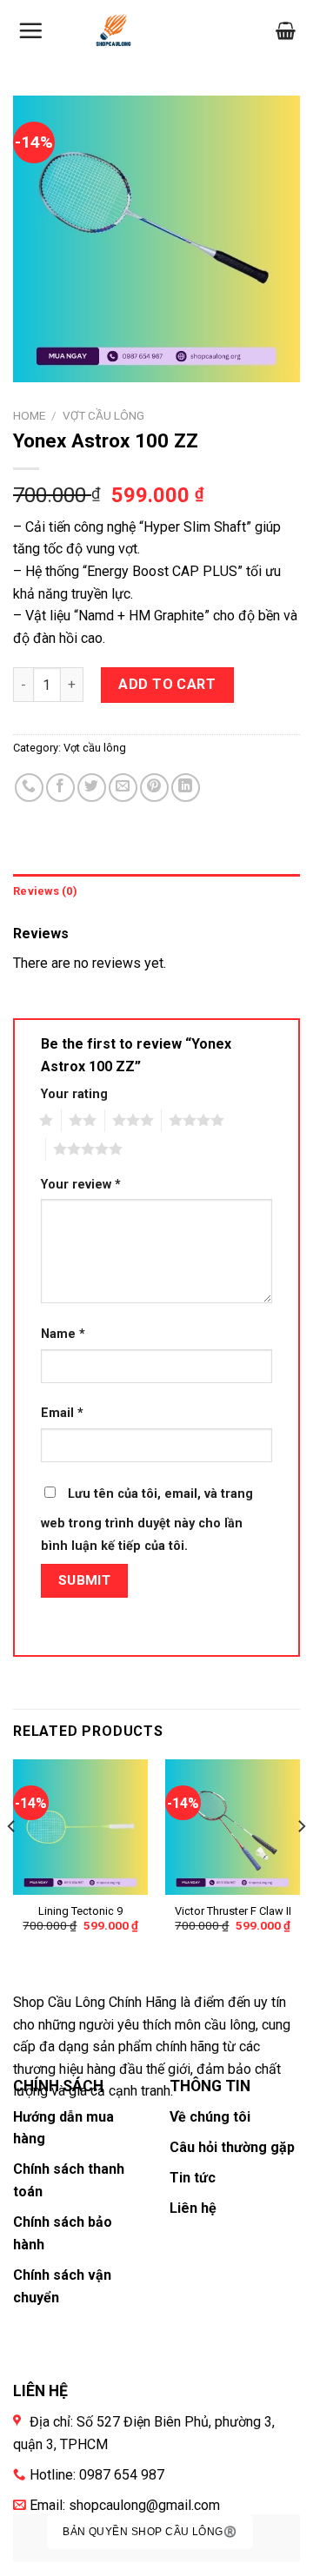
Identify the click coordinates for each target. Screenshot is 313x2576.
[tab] (156, 891)
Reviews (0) (45, 891)
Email (62, 1413)
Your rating (74, 1094)
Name (63, 1334)
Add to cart (167, 684)
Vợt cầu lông (103, 415)
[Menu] (30, 30)
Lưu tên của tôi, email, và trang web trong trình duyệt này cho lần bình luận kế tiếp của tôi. (147, 1520)
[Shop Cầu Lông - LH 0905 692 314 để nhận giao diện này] (113, 30)
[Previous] (12, 1861)
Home (29, 415)
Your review (81, 1185)
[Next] (301, 1861)
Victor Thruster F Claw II (233, 1911)
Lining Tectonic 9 (80, 1911)
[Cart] (286, 30)
